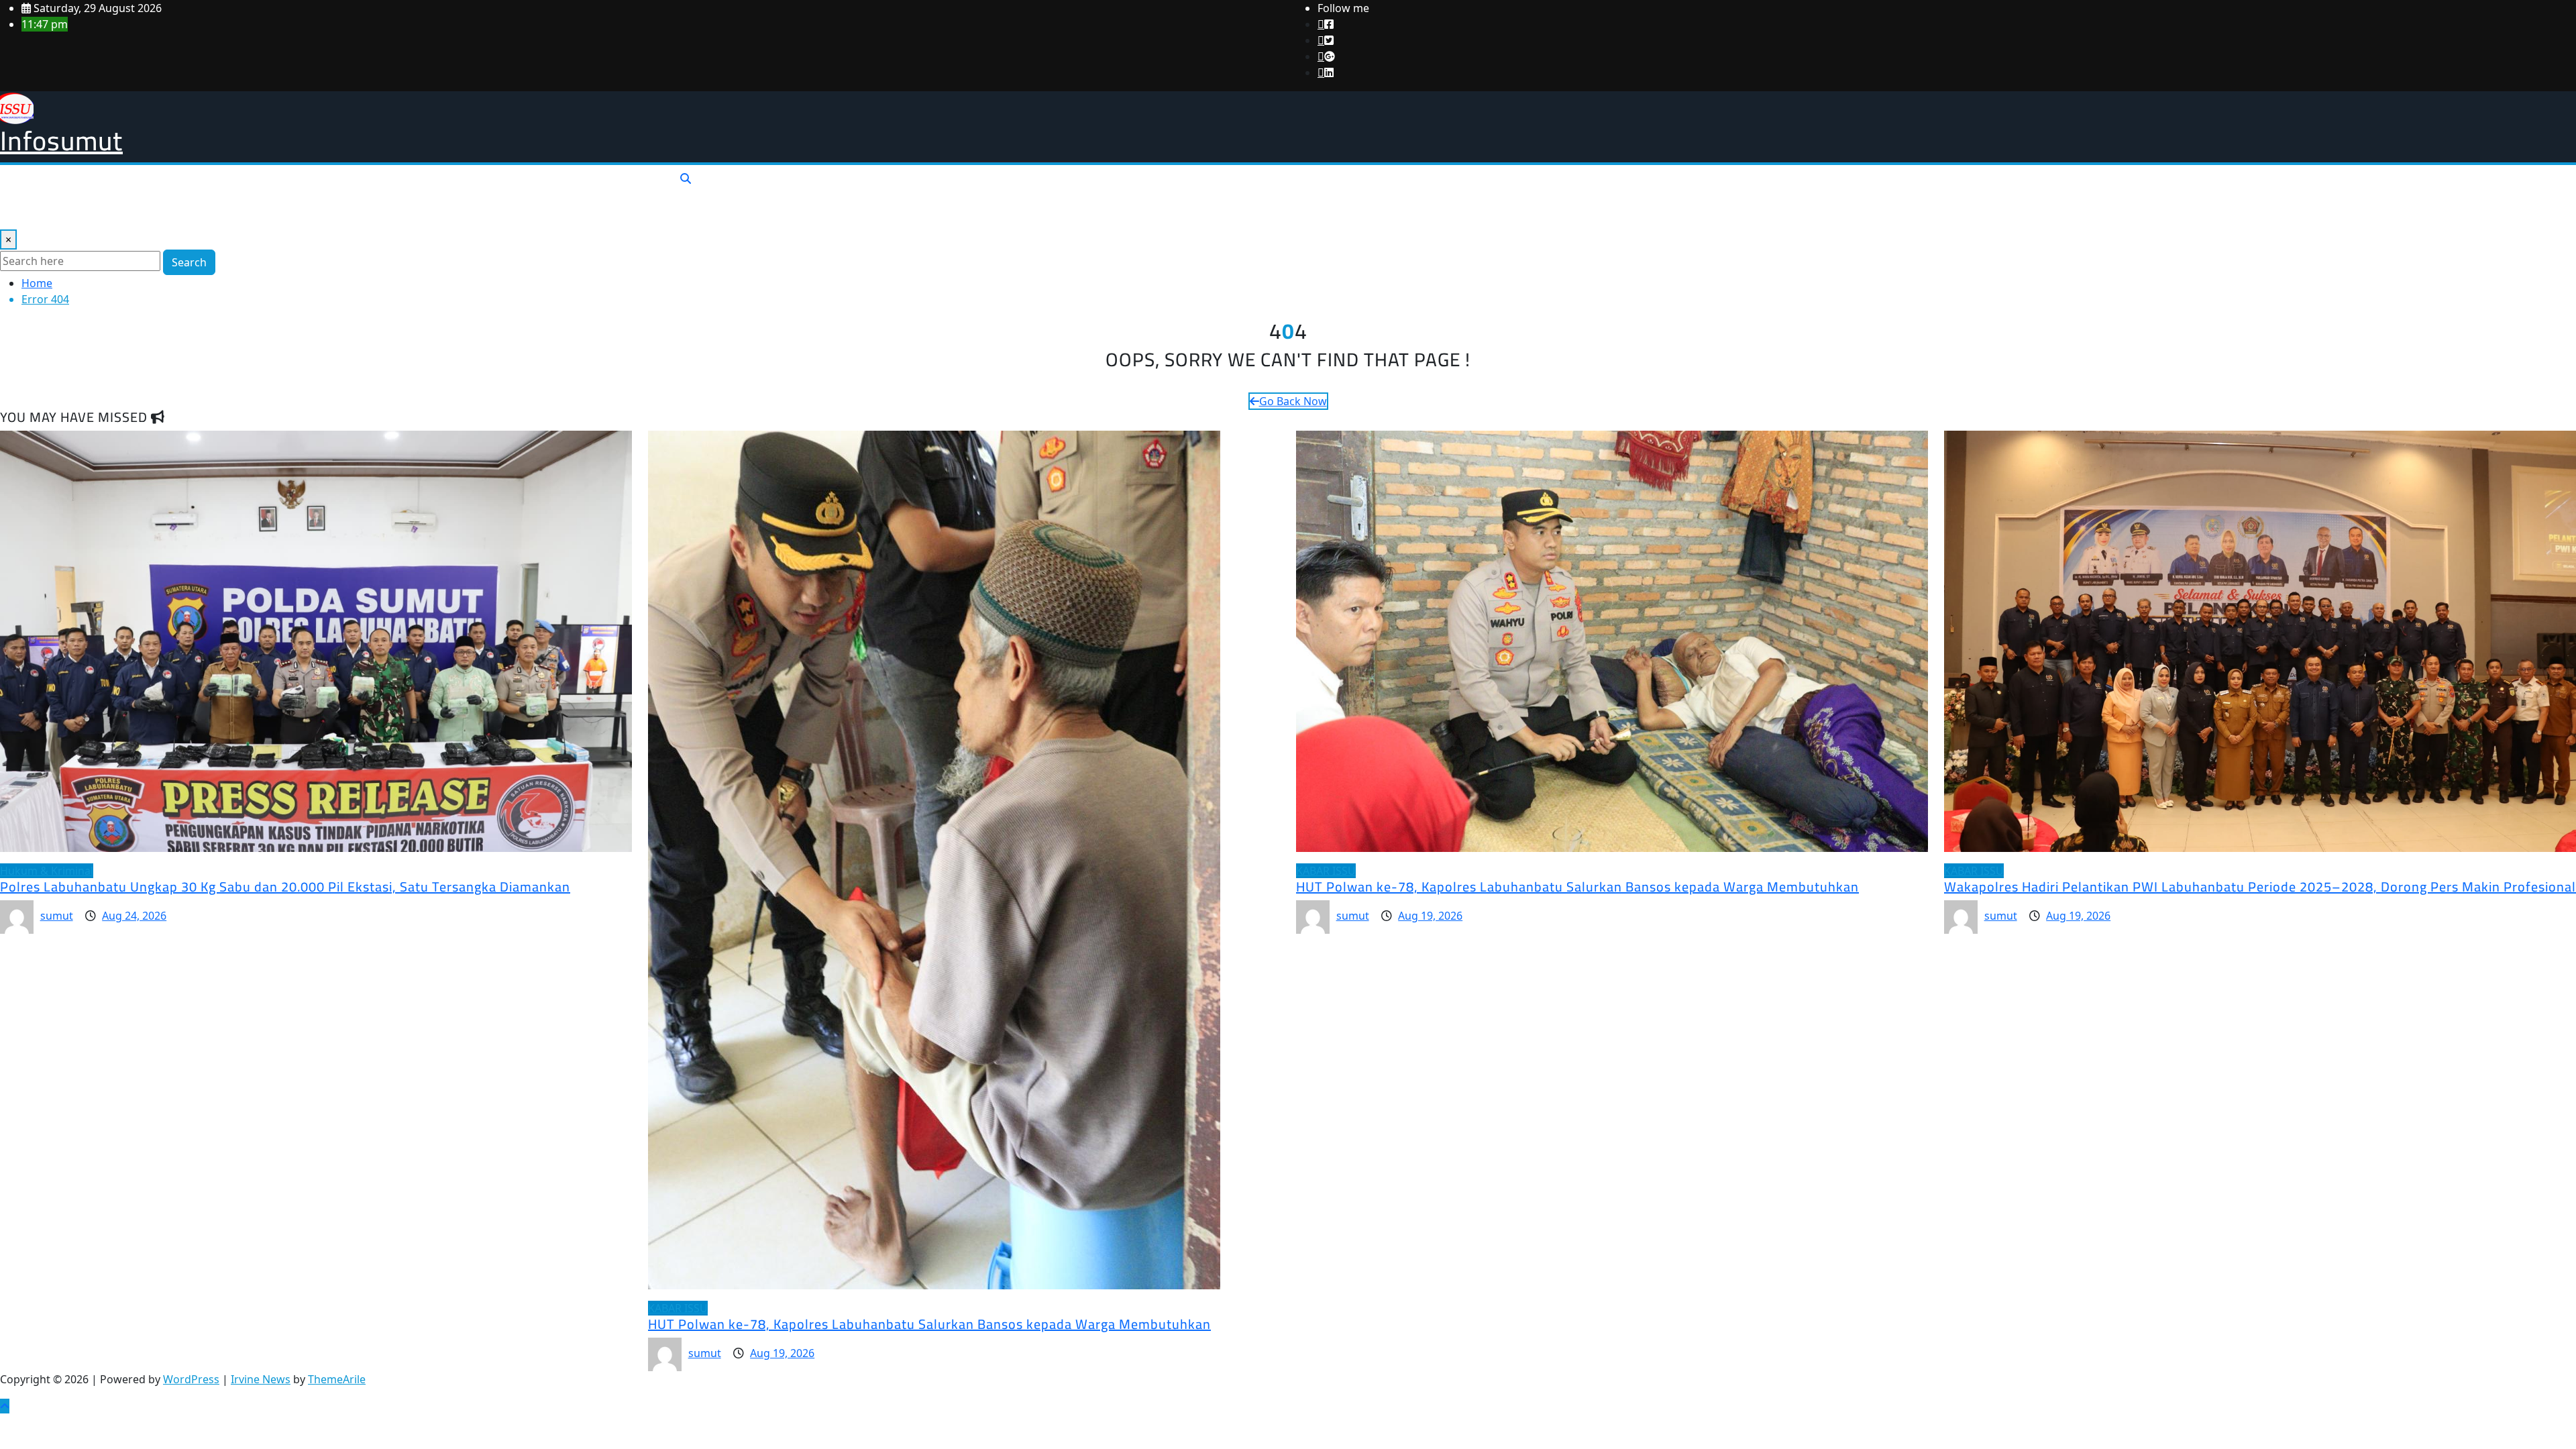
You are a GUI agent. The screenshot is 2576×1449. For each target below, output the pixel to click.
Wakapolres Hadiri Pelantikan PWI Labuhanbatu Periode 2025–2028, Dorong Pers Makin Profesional (2260, 887)
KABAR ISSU (99, 184)
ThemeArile (337, 1379)
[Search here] (686, 178)
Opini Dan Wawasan (562, 184)
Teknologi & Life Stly (449, 184)
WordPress (191, 1379)
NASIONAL (32, 184)
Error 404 (45, 299)
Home (37, 283)
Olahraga (267, 184)
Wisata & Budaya (344, 184)
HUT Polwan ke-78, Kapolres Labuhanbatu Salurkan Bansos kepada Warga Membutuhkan (929, 1324)
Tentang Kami (40, 211)
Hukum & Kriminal (186, 184)
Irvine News (261, 1379)
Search (189, 262)
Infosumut (61, 141)
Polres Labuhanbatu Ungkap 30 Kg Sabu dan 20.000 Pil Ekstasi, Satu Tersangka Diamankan (285, 887)
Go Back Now (1293, 401)
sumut (57, 916)
